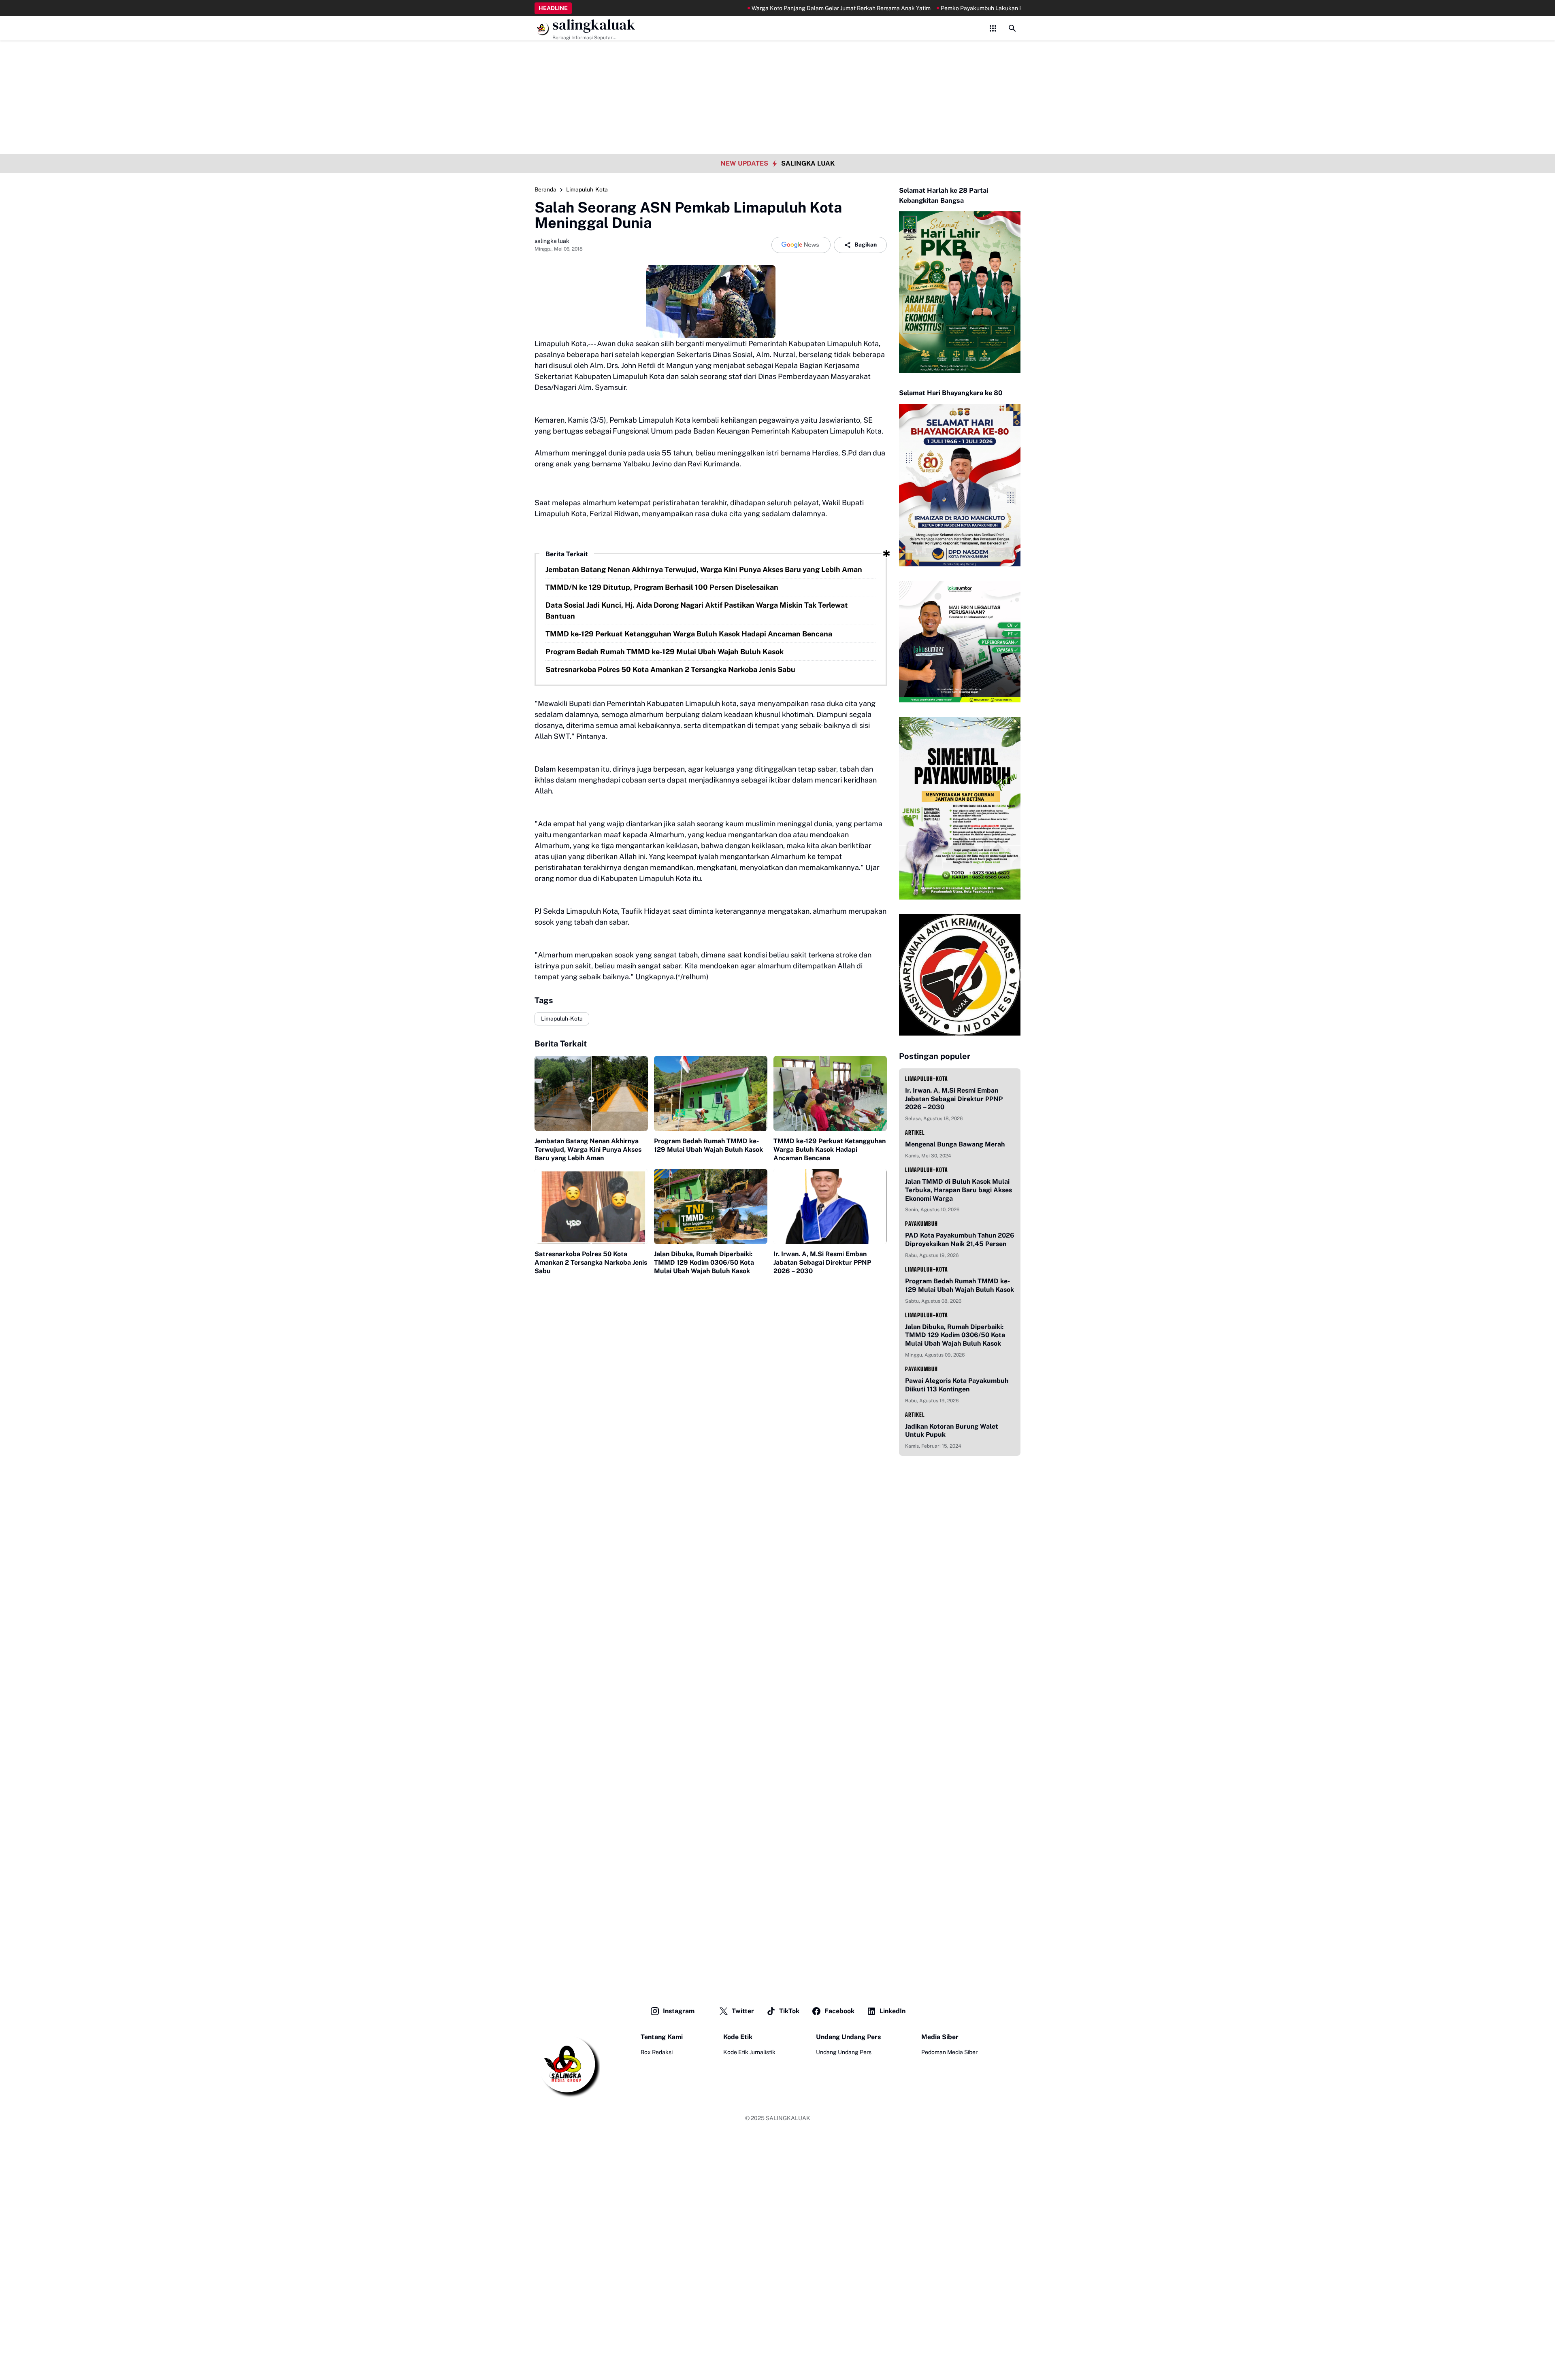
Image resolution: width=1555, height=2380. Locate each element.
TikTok (789, 2011)
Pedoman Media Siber (949, 2052)
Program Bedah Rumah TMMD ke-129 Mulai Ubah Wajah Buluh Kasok (665, 652)
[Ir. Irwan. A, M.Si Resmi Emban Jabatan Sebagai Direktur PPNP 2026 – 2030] (830, 1207)
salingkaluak (594, 25)
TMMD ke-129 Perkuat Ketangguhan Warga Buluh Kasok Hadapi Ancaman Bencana (689, 634)
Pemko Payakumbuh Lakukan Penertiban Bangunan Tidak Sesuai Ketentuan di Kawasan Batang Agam (996, 8)
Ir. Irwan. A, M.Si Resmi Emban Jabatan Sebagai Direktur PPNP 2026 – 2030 (822, 1262)
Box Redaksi (657, 2052)
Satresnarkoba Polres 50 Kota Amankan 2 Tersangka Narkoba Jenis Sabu (670, 669)
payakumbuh (921, 1224)
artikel (915, 1133)
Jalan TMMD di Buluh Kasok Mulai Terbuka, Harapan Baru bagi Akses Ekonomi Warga (959, 1190)
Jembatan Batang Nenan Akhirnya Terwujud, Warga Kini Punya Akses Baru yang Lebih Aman (704, 569)
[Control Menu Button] (993, 28)
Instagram (679, 2011)
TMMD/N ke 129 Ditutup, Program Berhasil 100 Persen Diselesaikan (662, 587)
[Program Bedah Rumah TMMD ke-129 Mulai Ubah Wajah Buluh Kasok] (711, 1094)
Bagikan (866, 245)
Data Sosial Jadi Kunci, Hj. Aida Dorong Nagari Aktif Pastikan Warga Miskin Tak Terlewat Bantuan (697, 610)
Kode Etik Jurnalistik (749, 2052)
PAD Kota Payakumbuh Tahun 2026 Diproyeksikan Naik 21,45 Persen (960, 1240)
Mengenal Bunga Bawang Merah (955, 1144)
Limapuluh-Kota (562, 1019)
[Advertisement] (777, 57)
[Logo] (567, 2065)
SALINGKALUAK (788, 2118)
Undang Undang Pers (844, 2052)
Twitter (743, 2011)
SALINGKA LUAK (808, 163)
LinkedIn (893, 2011)
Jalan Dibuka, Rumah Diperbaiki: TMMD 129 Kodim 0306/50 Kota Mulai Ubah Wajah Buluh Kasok (704, 1262)
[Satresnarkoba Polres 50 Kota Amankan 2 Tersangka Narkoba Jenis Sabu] (591, 1207)
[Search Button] (1012, 28)
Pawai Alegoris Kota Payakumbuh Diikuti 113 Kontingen (957, 1385)
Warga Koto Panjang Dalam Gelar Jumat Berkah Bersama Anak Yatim (763, 8)
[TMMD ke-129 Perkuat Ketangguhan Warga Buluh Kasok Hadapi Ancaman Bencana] (830, 1094)
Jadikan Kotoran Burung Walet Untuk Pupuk (952, 1431)
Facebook (839, 2011)
